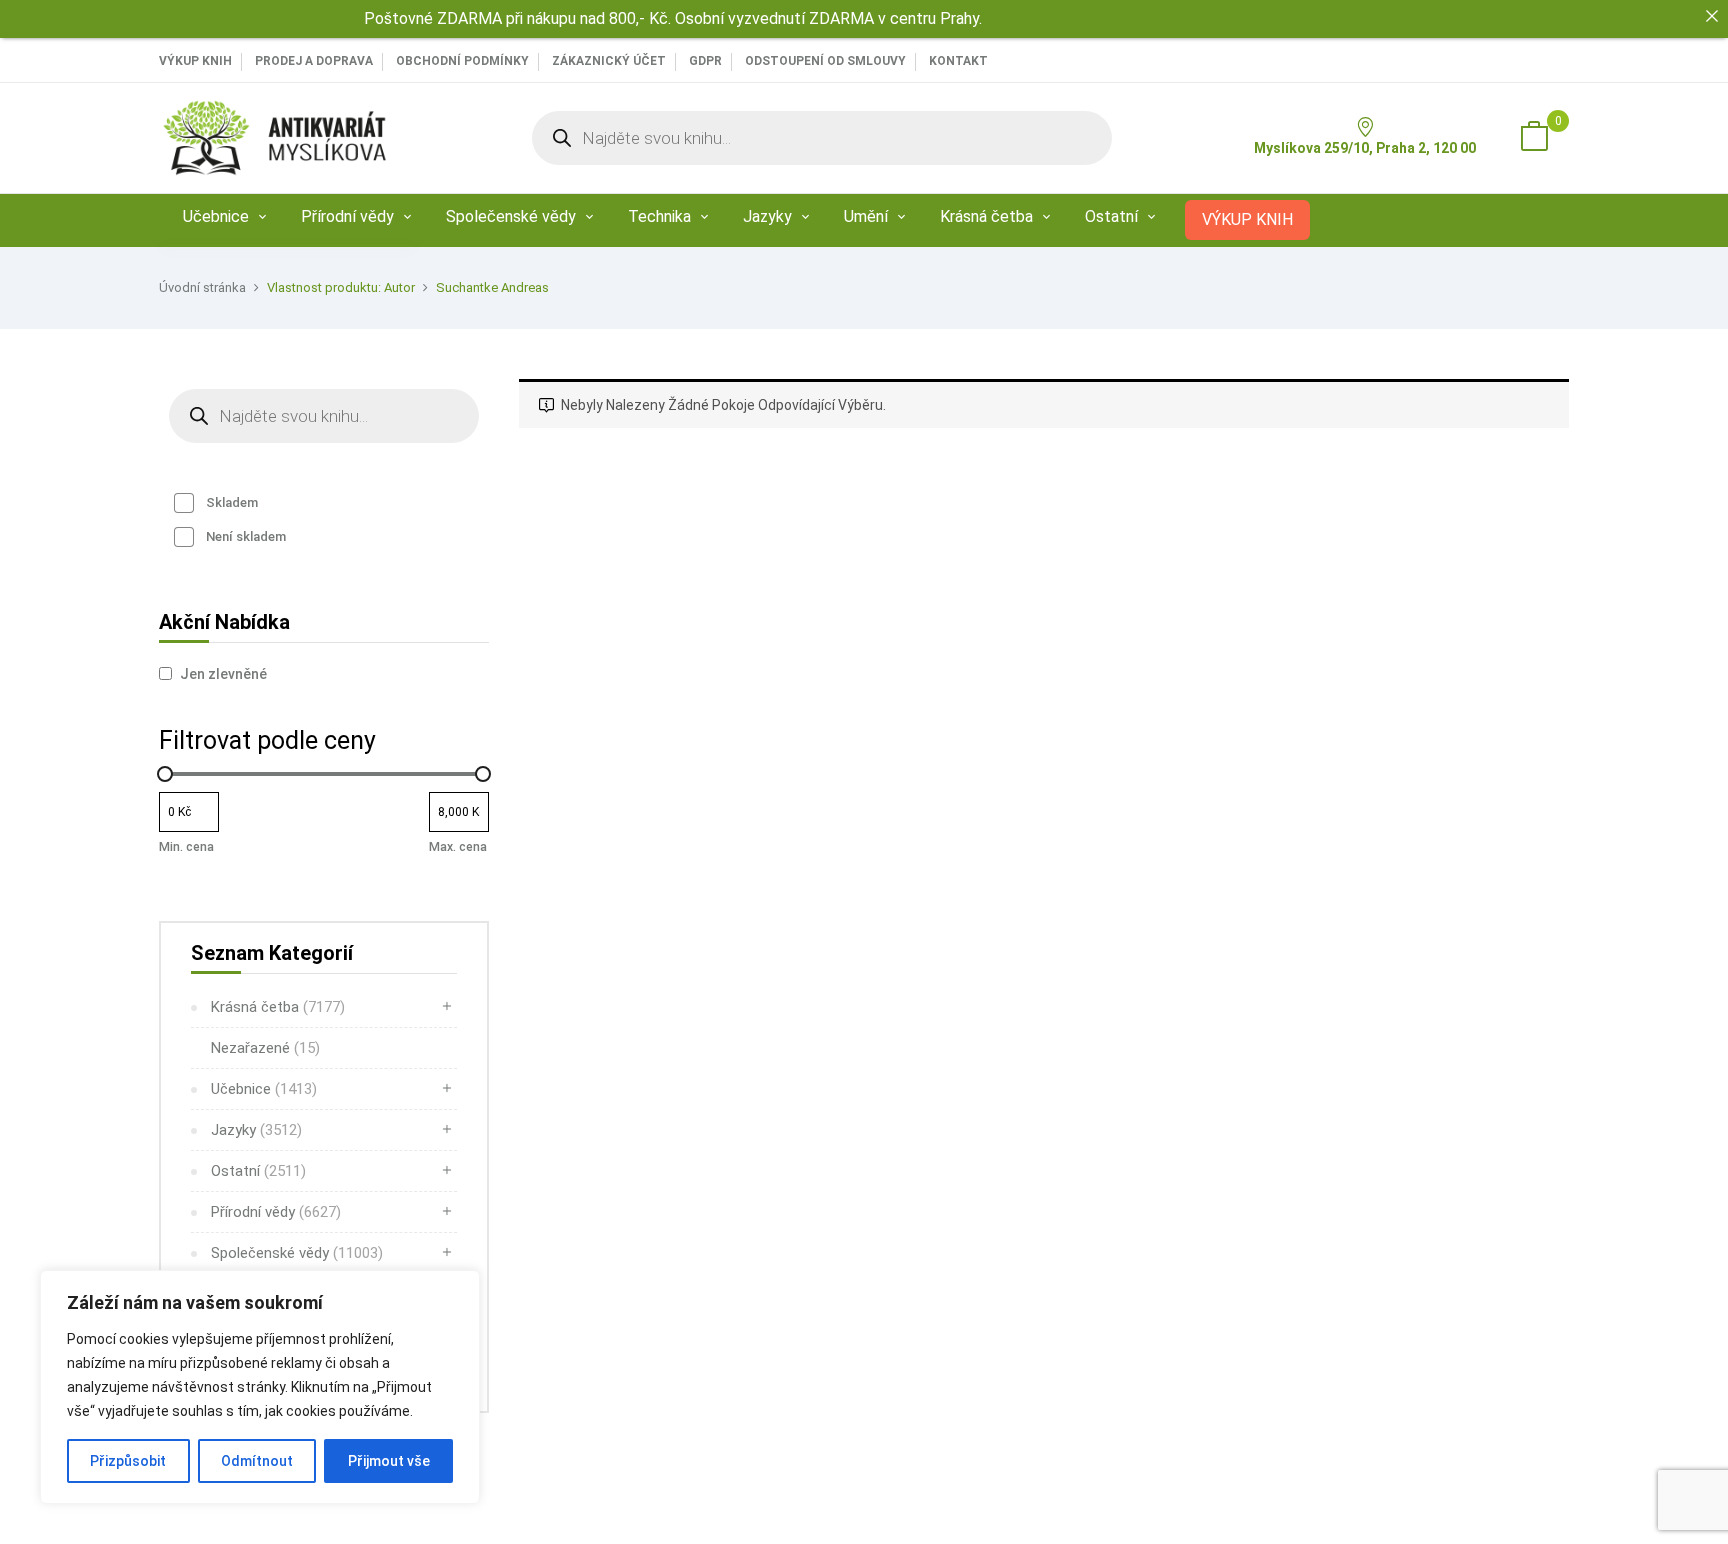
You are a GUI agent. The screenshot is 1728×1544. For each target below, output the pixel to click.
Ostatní (258, 1171)
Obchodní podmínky (462, 61)
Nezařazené (265, 1048)
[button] (1534, 138)
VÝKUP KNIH (195, 61)
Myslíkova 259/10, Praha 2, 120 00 (1365, 148)
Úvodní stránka (202, 287)
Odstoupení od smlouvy (825, 61)
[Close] (1712, 16)
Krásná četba (278, 1007)
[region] (260, 1387)
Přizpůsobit (128, 1461)
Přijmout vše (389, 1461)
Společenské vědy (297, 1253)
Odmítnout (257, 1461)
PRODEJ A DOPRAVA (314, 61)
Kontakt (958, 61)
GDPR (705, 61)
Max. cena (458, 847)
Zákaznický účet (609, 61)
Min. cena (186, 847)
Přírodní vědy (276, 1212)
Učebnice (264, 1089)
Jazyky (256, 1130)
